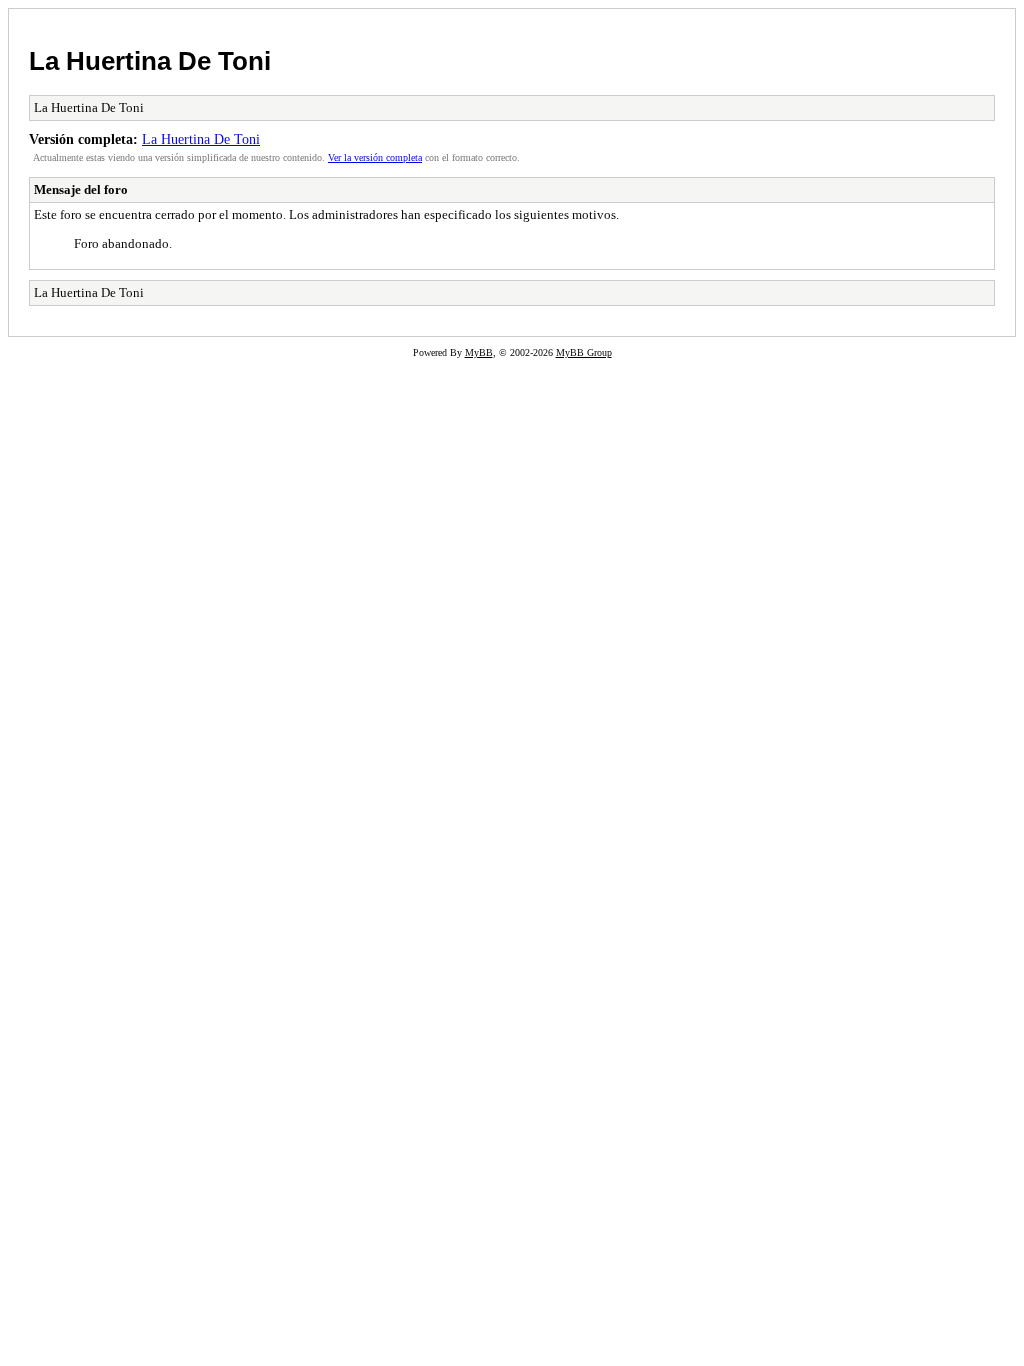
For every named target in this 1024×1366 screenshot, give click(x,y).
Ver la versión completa (375, 157)
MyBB (479, 352)
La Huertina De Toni (150, 61)
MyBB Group (584, 352)
